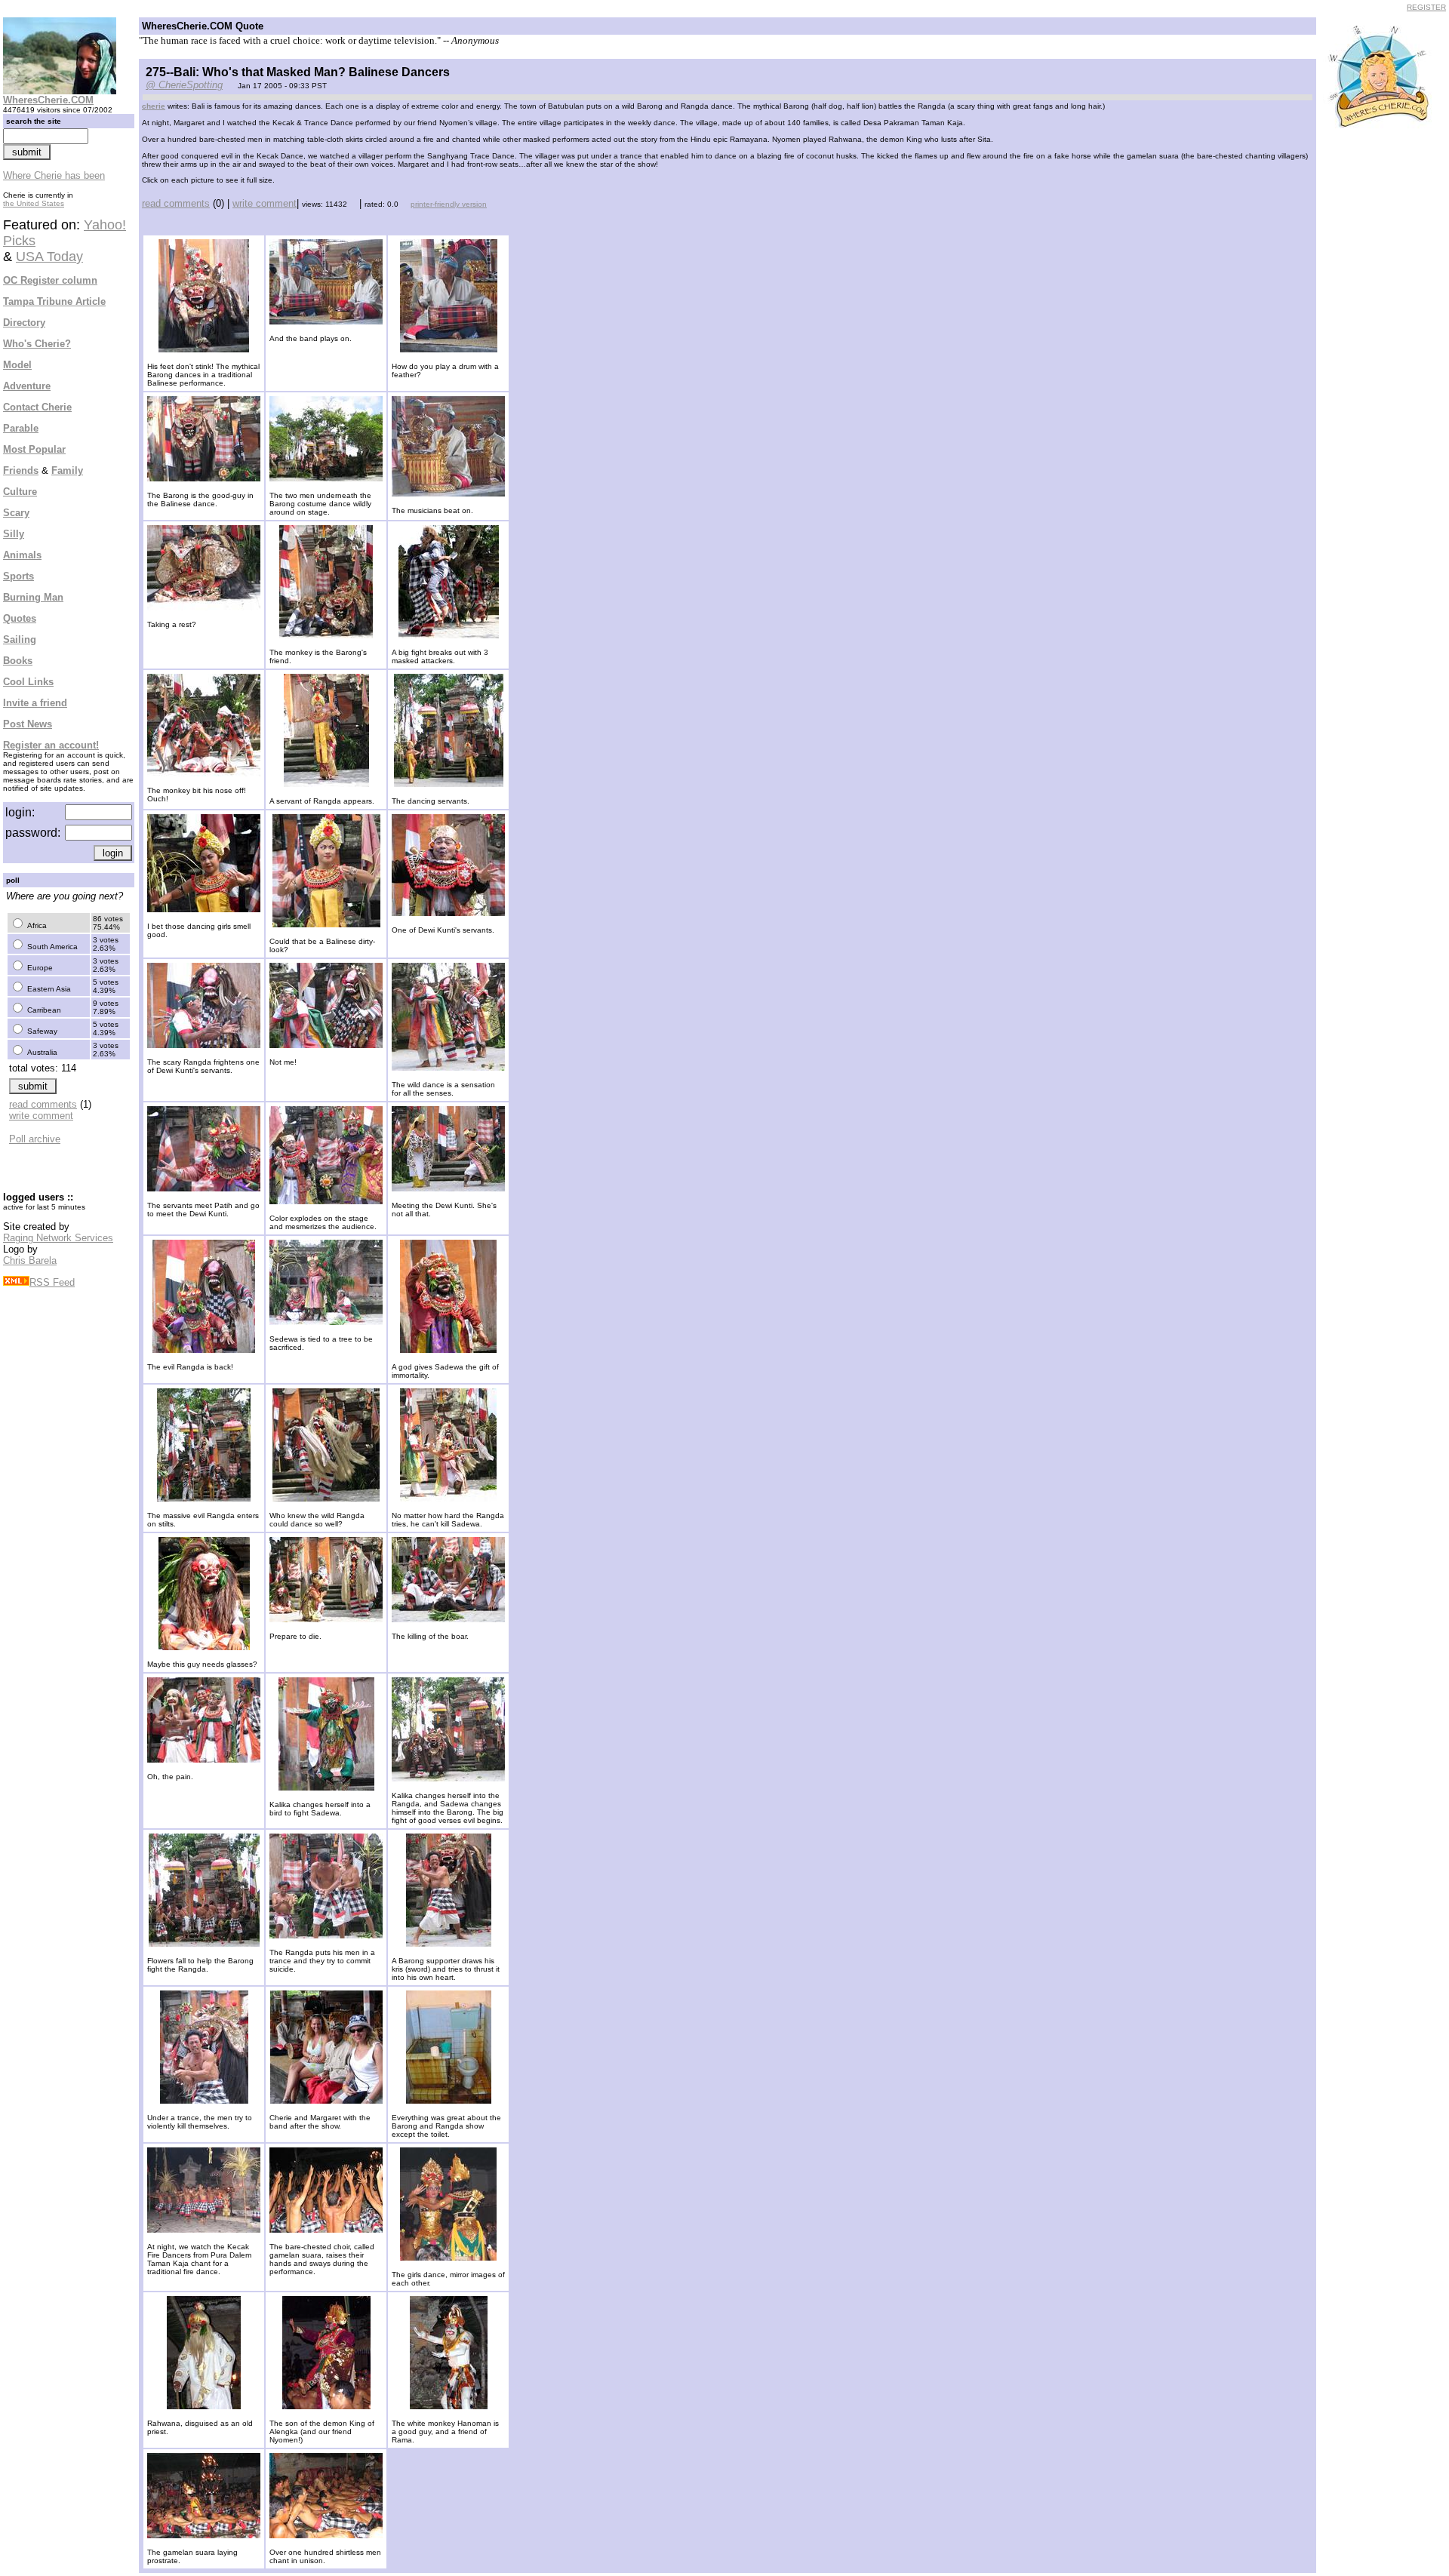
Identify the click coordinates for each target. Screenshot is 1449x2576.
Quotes (20, 618)
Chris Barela (30, 1260)
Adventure (27, 386)
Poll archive (35, 1139)
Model (17, 365)
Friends (21, 470)
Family (67, 470)
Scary (16, 513)
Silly (14, 534)
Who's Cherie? (37, 344)
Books (18, 661)
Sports (18, 576)
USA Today (49, 257)
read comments (43, 1104)
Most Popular (34, 449)
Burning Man (33, 597)
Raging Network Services (58, 1238)
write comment (41, 1116)
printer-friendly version (449, 204)
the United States (34, 203)
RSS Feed (52, 1282)
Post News (28, 724)
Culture (20, 492)
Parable (21, 428)
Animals (22, 555)
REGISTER (1426, 7)
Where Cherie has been (54, 175)
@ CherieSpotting (184, 85)
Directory (24, 323)
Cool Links (28, 682)
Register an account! (51, 745)
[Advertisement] (1383, 361)
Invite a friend (35, 703)
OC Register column (50, 280)
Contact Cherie (37, 407)
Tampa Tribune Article (54, 301)
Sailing (20, 639)
